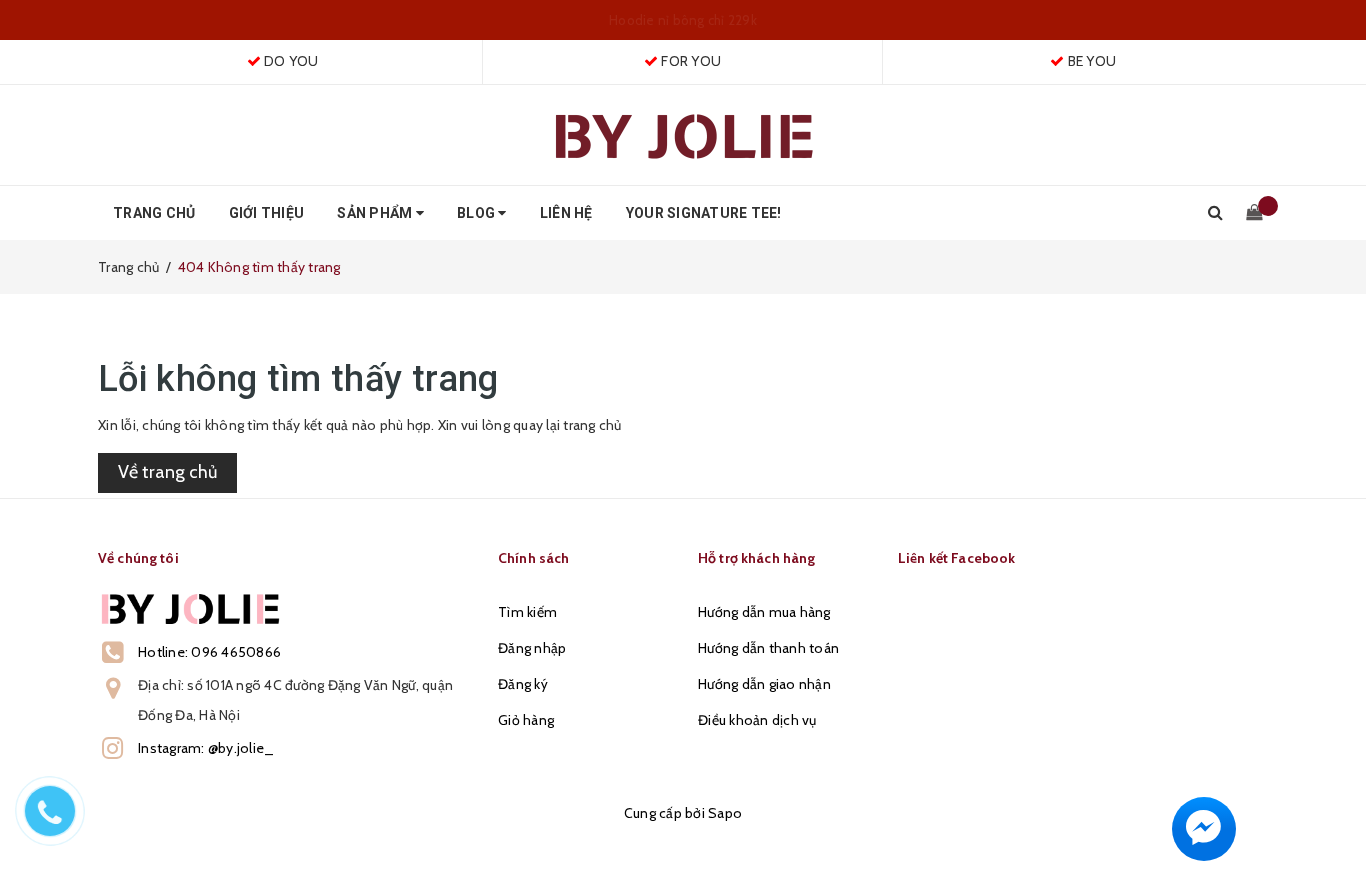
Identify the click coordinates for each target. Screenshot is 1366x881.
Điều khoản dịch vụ (757, 720)
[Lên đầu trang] (1331, 821)
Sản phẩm (376, 213)
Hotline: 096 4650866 (209, 652)
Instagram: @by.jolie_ (206, 748)
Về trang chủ (167, 472)
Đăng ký (523, 684)
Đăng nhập (532, 648)
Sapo (725, 813)
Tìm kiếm (527, 612)
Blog (477, 213)
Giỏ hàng (526, 720)
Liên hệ (566, 213)
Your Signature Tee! (704, 213)
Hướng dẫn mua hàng (764, 612)
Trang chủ (154, 213)
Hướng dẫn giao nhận (764, 684)
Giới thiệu (267, 213)
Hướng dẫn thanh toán (768, 648)
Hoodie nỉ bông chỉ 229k (683, 20)
